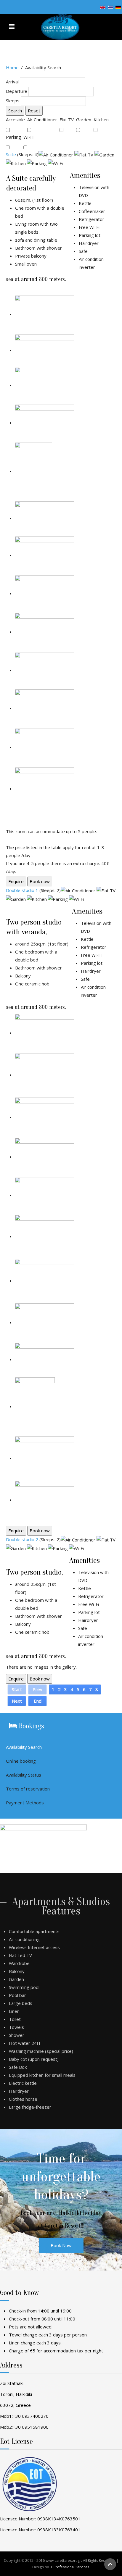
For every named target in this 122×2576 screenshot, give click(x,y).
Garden (84, 119)
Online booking (21, 1761)
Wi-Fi (29, 137)
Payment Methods (25, 1803)
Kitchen (102, 119)
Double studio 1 (22, 890)
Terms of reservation (28, 1789)
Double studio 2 (22, 1539)
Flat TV (67, 119)
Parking (14, 137)
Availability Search (24, 1747)
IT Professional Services (69, 2567)
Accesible (16, 119)
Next (17, 1701)
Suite (11, 154)
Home (12, 67)
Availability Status (24, 1775)
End (38, 1701)
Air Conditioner (43, 119)
